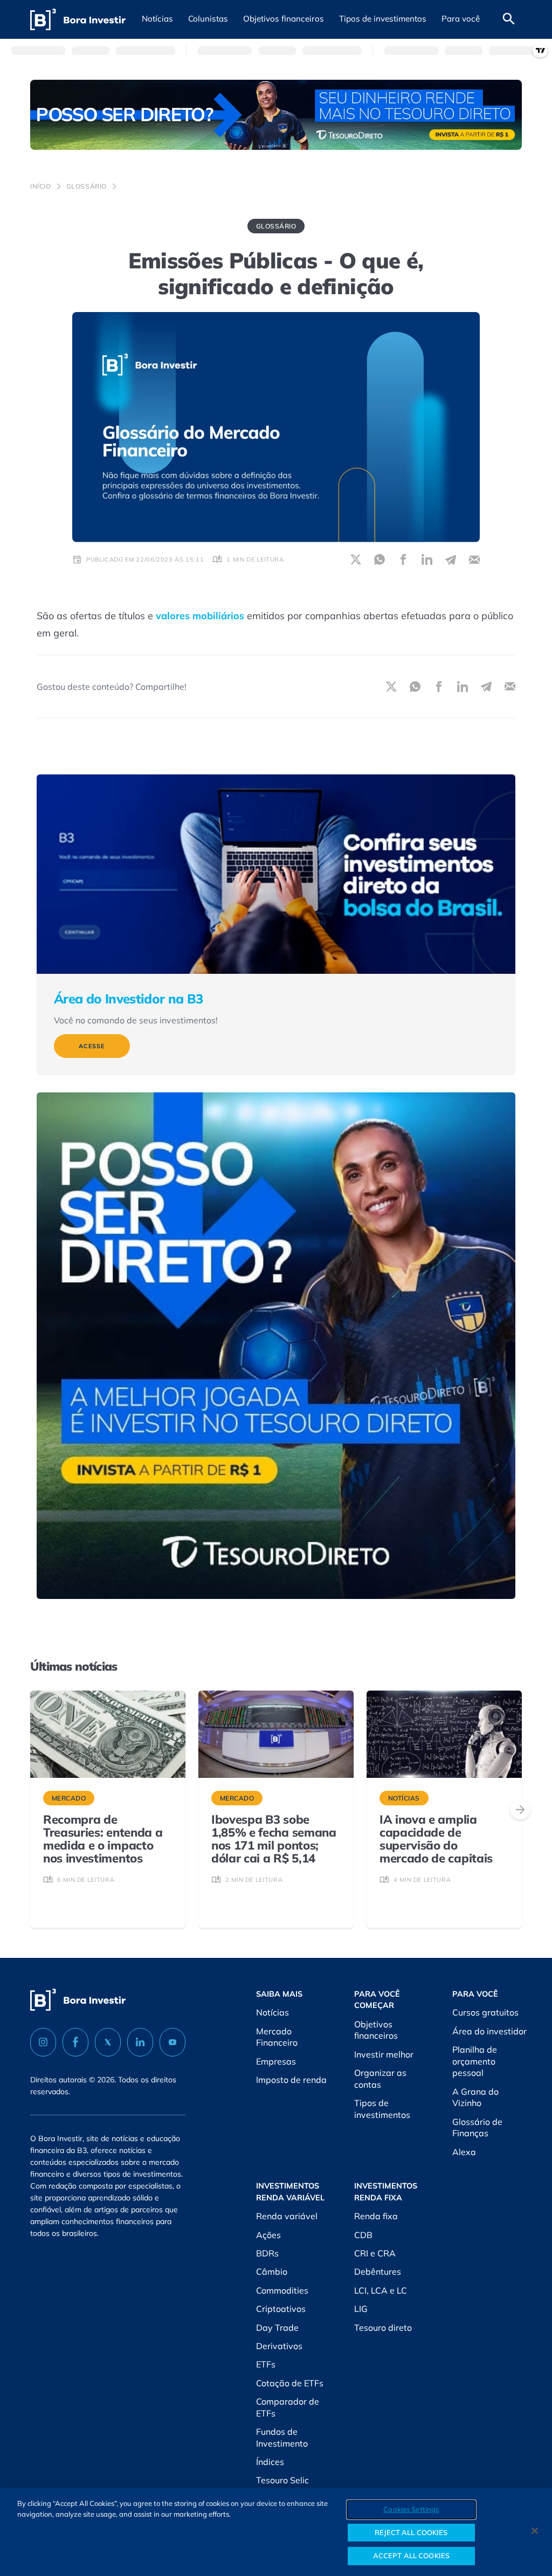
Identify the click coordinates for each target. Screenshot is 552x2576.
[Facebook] (75, 2042)
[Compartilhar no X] (356, 559)
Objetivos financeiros (376, 2030)
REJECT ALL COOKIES (411, 2532)
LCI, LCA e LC (381, 2290)
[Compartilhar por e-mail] (474, 559)
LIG (361, 2309)
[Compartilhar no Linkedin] (427, 559)
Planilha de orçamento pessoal (475, 2061)
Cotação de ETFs (290, 2383)
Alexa (464, 2152)
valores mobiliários (200, 616)
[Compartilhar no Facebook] (403, 559)
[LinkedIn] (140, 2042)
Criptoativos (281, 2309)
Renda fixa (376, 2216)
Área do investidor (489, 2031)
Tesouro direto (383, 2328)
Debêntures (378, 2272)
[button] (157, 19)
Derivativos (279, 2346)
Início (41, 186)
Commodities (282, 2290)
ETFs (266, 2364)
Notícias (272, 2012)
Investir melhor (384, 2054)
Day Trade (277, 2328)
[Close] (535, 2531)
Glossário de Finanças (477, 2128)
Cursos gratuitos (485, 2012)
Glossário (87, 186)
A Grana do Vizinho (475, 2097)
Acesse (92, 1046)
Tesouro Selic (282, 2480)
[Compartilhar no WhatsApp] (379, 559)
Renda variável (287, 2216)
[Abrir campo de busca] (509, 19)
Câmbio (272, 2272)
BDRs (267, 2253)
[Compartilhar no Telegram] (451, 559)
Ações (268, 2235)
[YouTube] (172, 2042)
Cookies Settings (411, 2509)
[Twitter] (108, 2042)
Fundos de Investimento (282, 2437)
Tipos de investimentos (382, 2109)
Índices (270, 2462)
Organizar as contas (380, 2079)
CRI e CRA (375, 2253)
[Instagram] (43, 2042)
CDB (363, 2235)
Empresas (276, 2061)
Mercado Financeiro (277, 2037)
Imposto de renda (291, 2080)
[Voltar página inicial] (78, 20)
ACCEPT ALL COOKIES (411, 2556)
